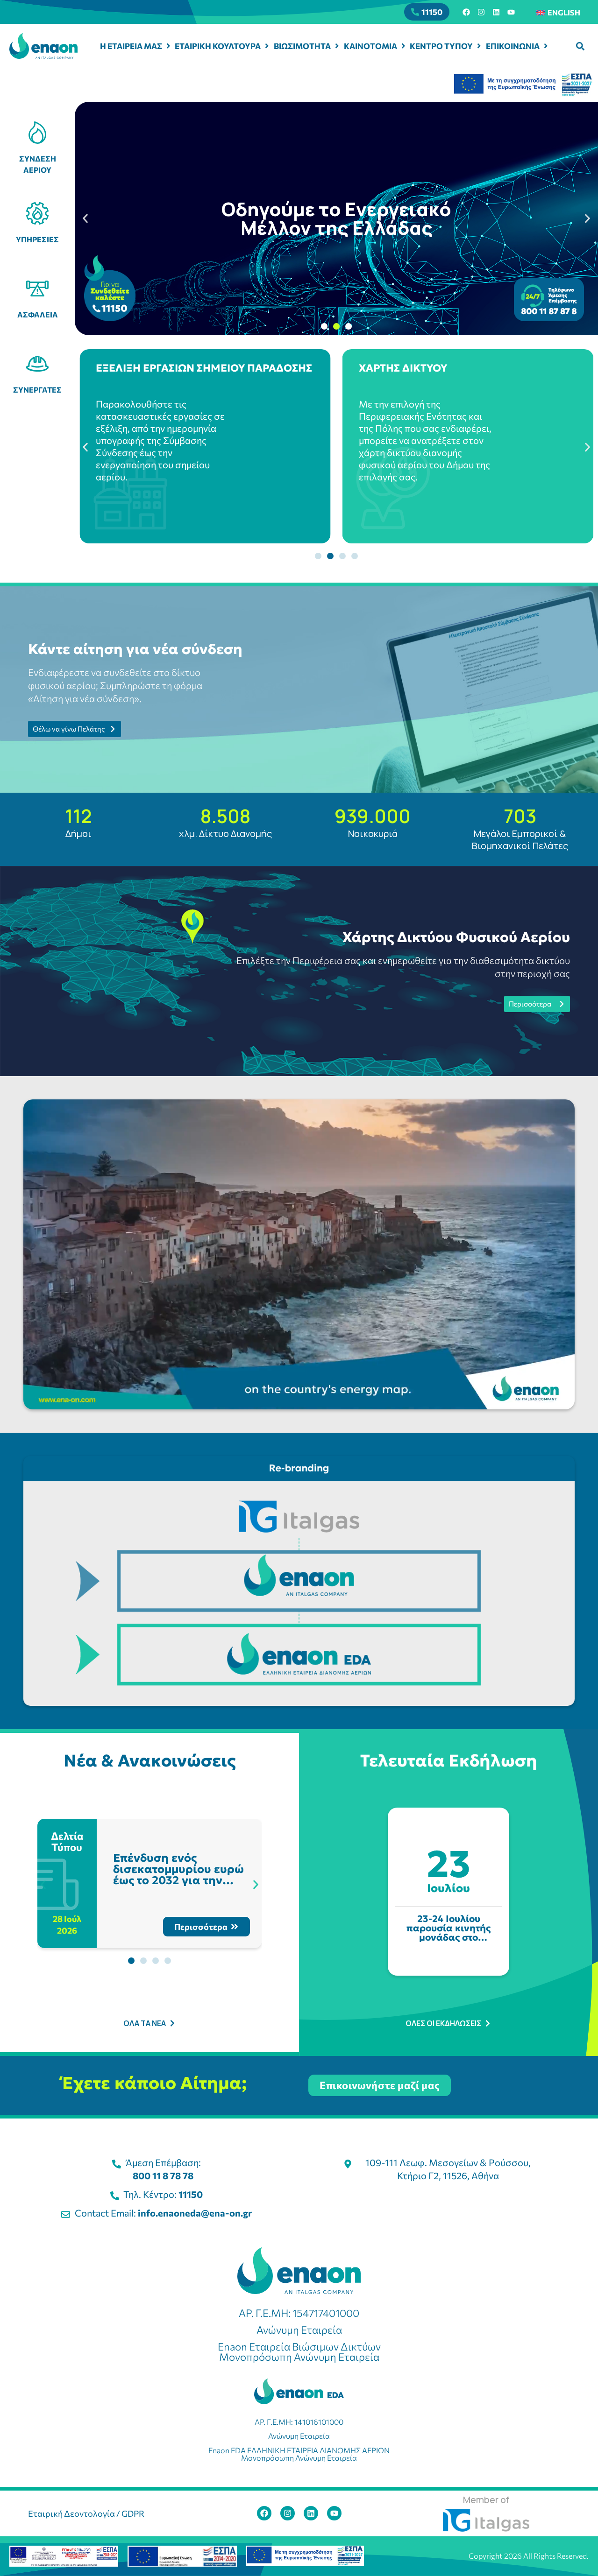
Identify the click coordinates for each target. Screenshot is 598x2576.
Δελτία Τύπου (68, 1841)
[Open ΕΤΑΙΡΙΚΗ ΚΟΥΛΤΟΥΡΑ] (267, 46)
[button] (580, 46)
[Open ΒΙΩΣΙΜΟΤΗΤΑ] (337, 46)
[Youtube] (511, 12)
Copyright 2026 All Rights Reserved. (529, 2556)
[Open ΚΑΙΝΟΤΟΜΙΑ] (403, 46)
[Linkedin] (496, 12)
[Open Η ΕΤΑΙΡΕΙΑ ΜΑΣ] (168, 46)
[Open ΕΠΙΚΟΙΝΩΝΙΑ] (546, 46)
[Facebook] (466, 12)
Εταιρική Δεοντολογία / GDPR (86, 2513)
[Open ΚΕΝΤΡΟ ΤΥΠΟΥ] (479, 46)
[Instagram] (481, 12)
